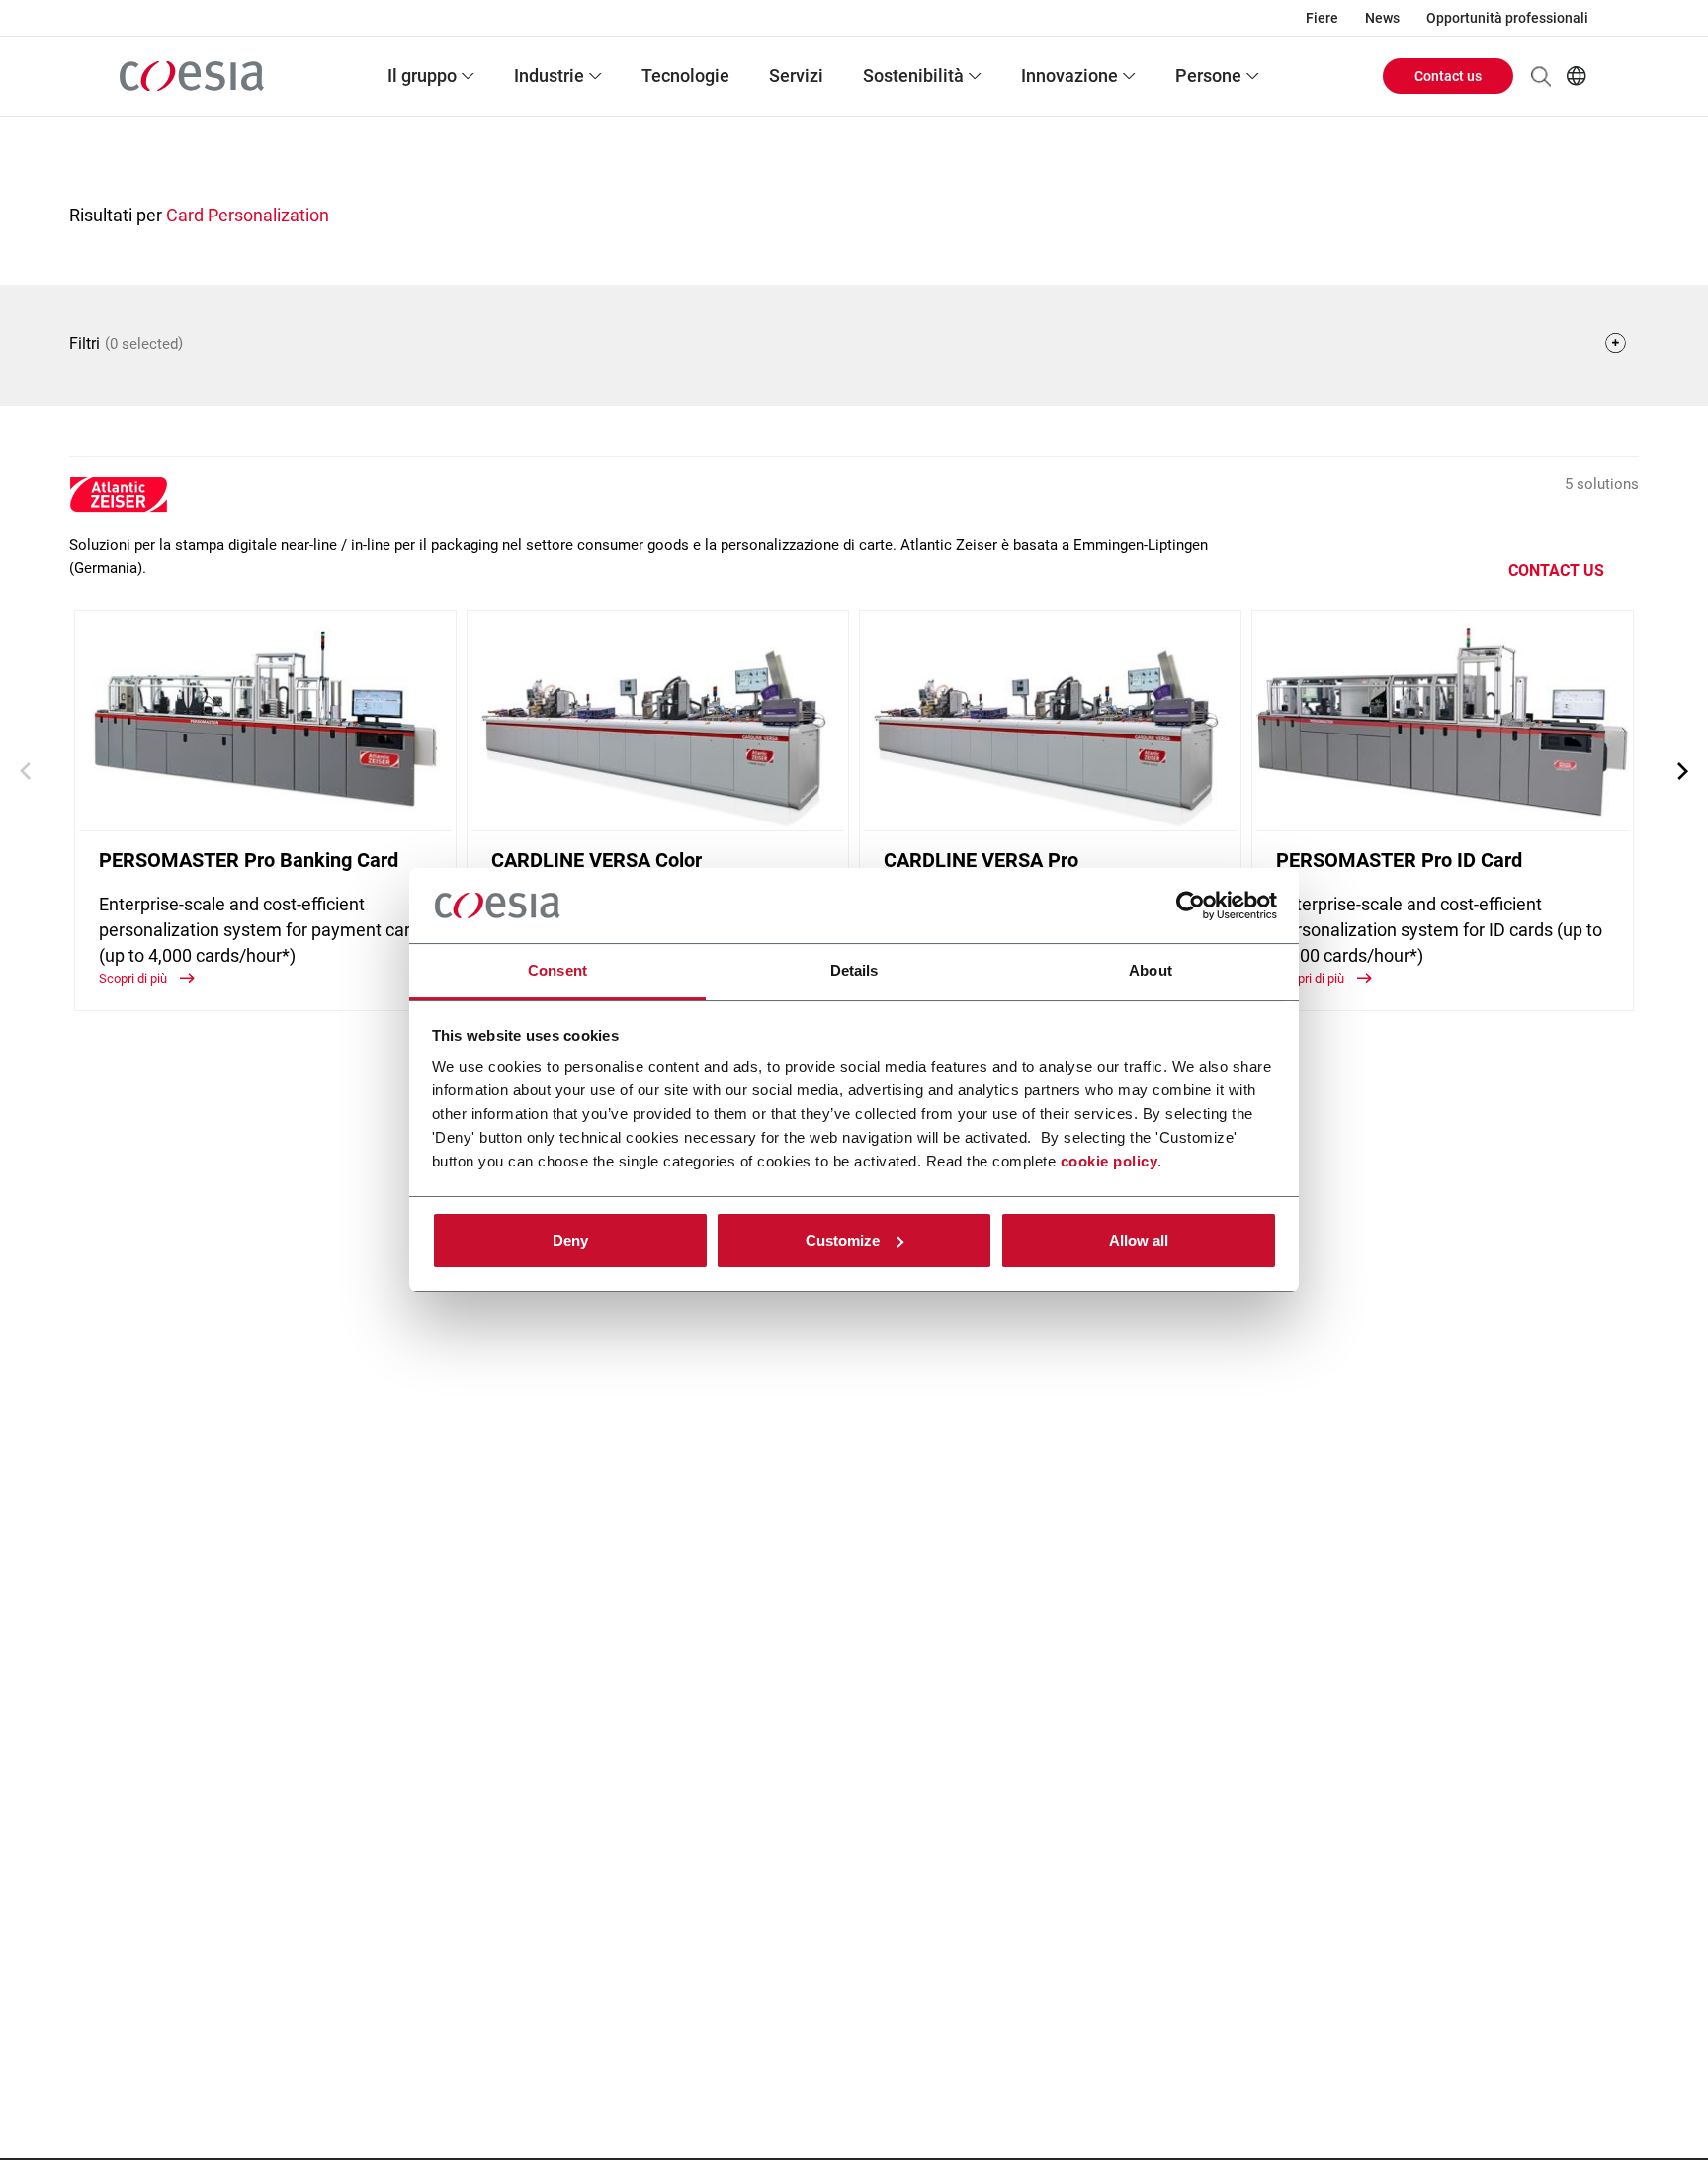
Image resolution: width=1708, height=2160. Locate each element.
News (1382, 18)
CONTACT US (1556, 571)
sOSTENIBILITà (913, 76)
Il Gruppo (422, 76)
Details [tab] (854, 970)
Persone (1208, 76)
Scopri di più (134, 978)
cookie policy (1110, 1161)
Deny (570, 1240)
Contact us (1448, 76)
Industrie (549, 76)
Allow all (1139, 1240)
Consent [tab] (557, 970)
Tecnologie (685, 76)
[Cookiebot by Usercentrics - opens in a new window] (1191, 906)
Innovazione (1069, 76)
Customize (843, 1240)
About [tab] (1151, 970)
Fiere (1322, 18)
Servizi (796, 76)
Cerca (1541, 76)
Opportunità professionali (1507, 18)
